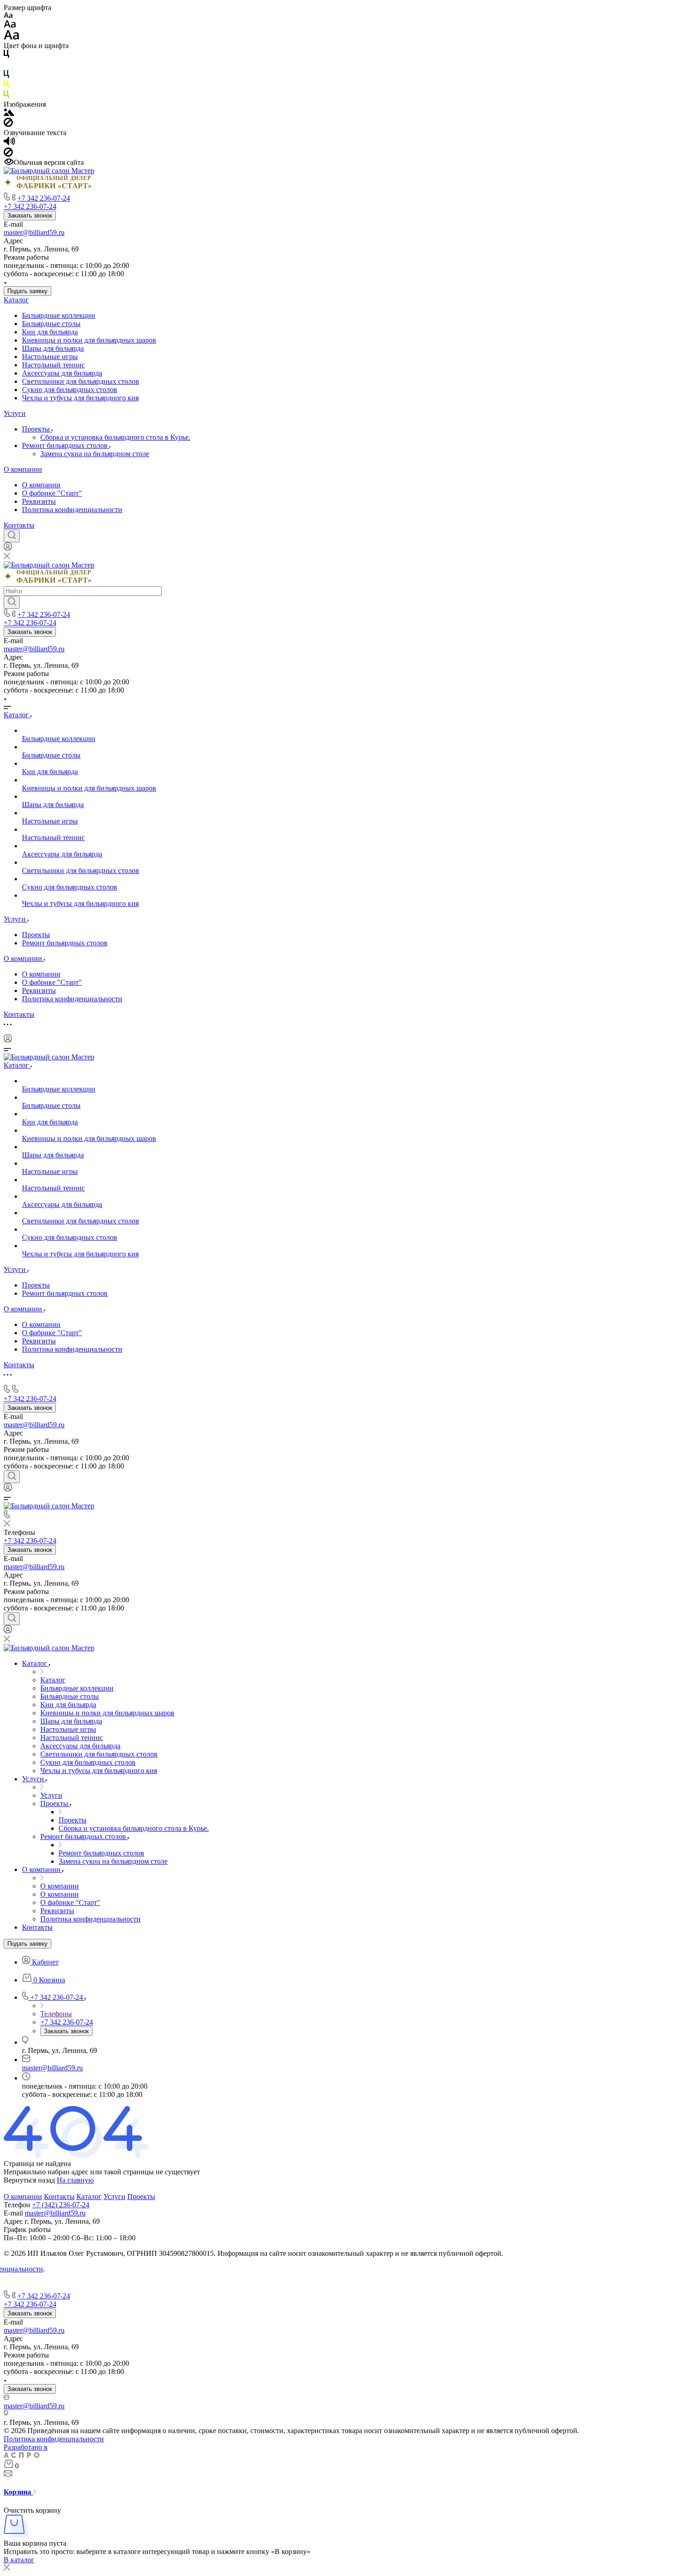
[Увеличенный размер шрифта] (11, 37)
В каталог (19, 2560)
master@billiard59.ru (34, 232)
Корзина (18, 2492)
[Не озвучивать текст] (8, 154)
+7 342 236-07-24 (44, 198)
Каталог (16, 300)
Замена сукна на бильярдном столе (95, 454)
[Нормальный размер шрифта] (10, 25)
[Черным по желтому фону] (6, 86)
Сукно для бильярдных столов (70, 390)
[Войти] (8, 548)
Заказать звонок (30, 216)
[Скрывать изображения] (8, 124)
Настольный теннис (53, 365)
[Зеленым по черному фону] (6, 96)
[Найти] (12, 602)
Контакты (19, 525)
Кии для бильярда (50, 332)
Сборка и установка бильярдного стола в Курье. (115, 437)
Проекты (37, 429)
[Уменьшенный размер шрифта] (8, 16)
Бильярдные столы (51, 324)
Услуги (15, 413)
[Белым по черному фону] (6, 66)
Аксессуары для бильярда (62, 373)
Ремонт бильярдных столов (66, 445)
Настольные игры (50, 357)
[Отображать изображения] (9, 113)
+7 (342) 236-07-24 (61, 2205)
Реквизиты (39, 501)
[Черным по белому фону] (6, 56)
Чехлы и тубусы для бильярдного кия (80, 398)
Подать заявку (27, 291)
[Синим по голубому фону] (6, 76)
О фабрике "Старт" (52, 493)
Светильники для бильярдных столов (81, 381)
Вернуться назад (29, 2180)
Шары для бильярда (53, 348)
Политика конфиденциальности (72, 510)
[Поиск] (12, 536)
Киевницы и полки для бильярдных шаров (89, 340)
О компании (23, 469)
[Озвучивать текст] (9, 143)
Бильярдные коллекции (59, 315)
